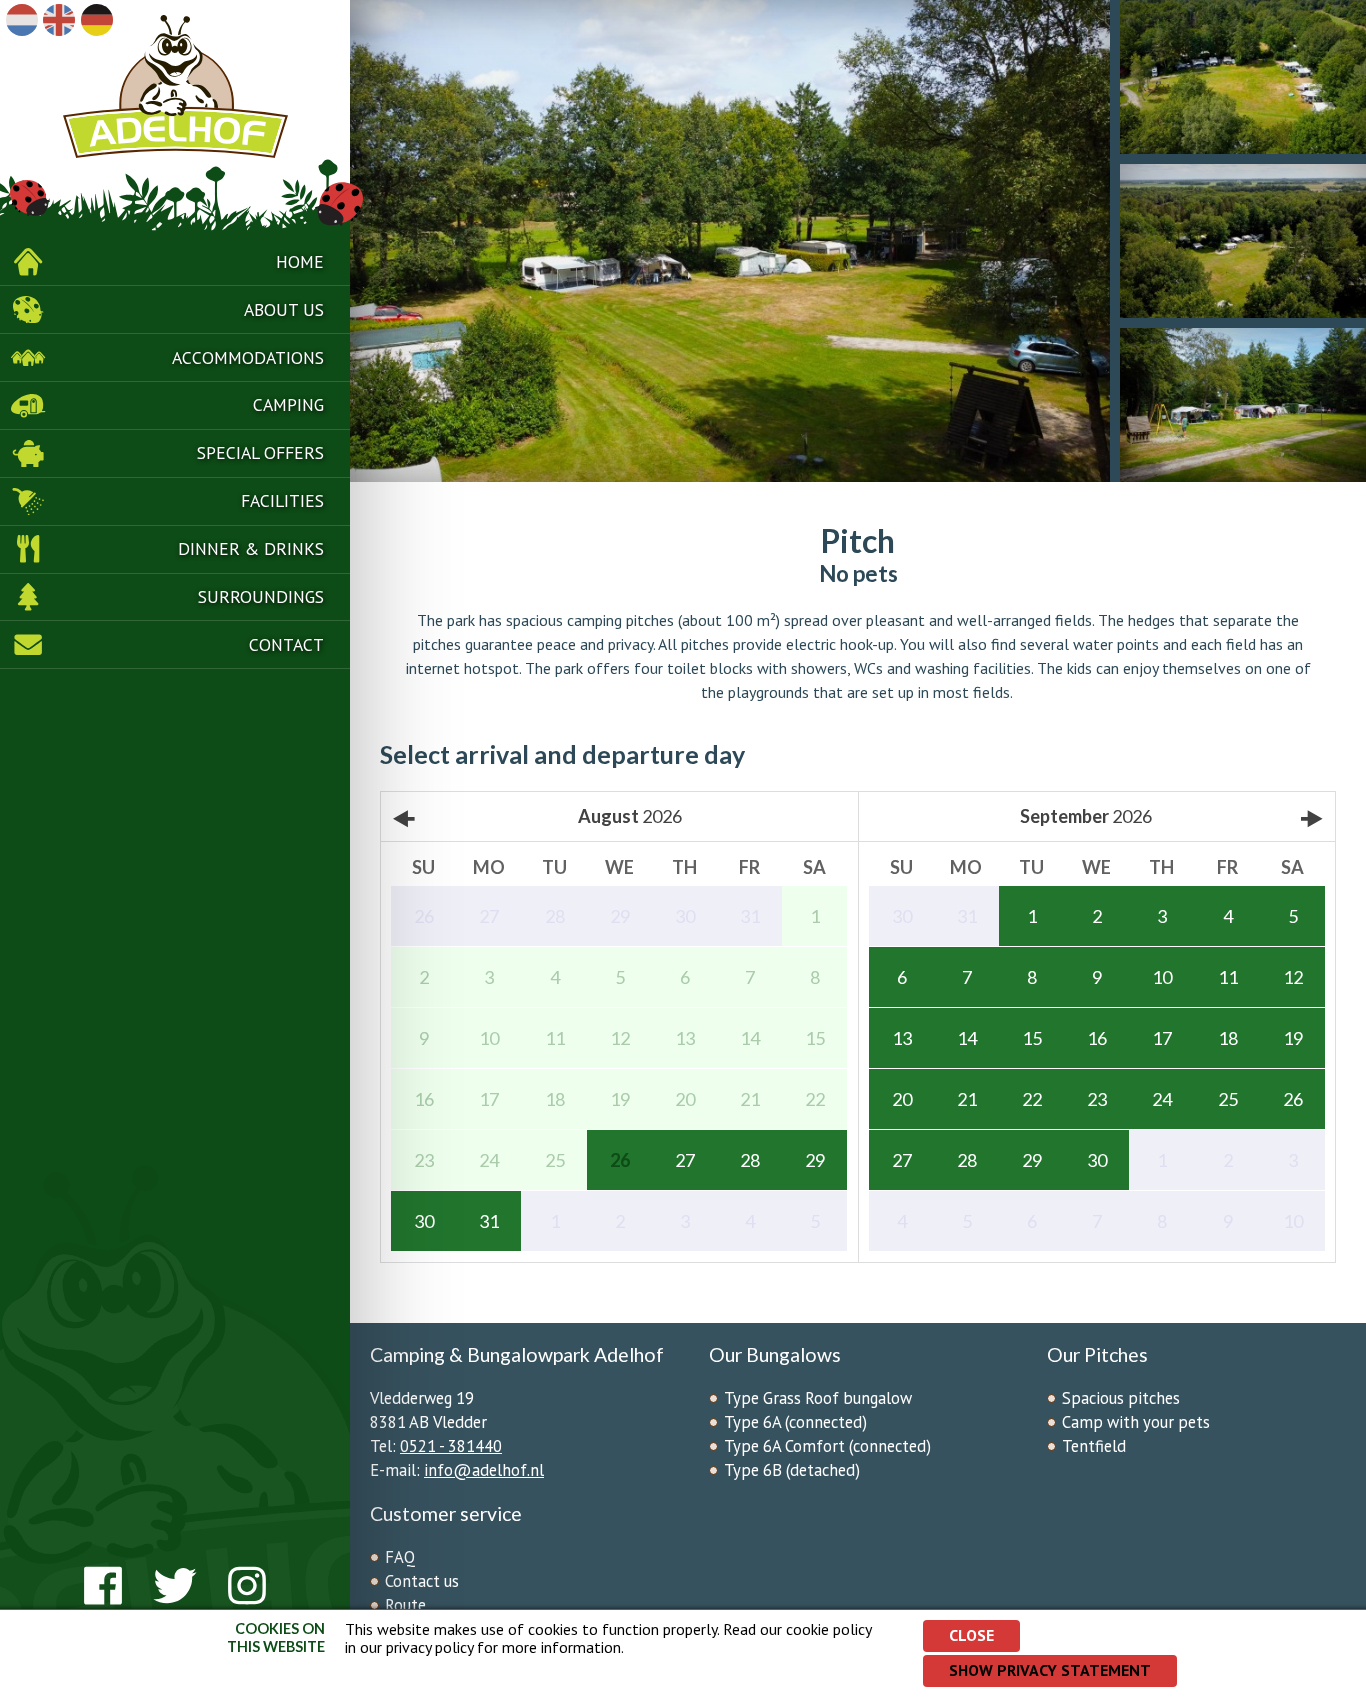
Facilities (282, 500)
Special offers (260, 452)
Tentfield (1094, 1446)
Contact (286, 644)
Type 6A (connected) (795, 1422)
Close (971, 1635)
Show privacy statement (1050, 1670)
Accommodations (248, 357)
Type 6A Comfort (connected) (827, 1446)
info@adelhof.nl (484, 1470)
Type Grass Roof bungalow (818, 1398)
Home (300, 261)
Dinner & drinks (251, 548)
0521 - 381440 (451, 1446)
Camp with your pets (1136, 1422)
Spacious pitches (1121, 1398)
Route (405, 1605)
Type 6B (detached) (792, 1470)
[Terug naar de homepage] (175, 119)
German (97, 20)
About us (284, 309)
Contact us (422, 1581)
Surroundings (261, 596)
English (59, 20)
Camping (288, 404)
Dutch (22, 20)
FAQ (400, 1557)
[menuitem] (175, 262)
